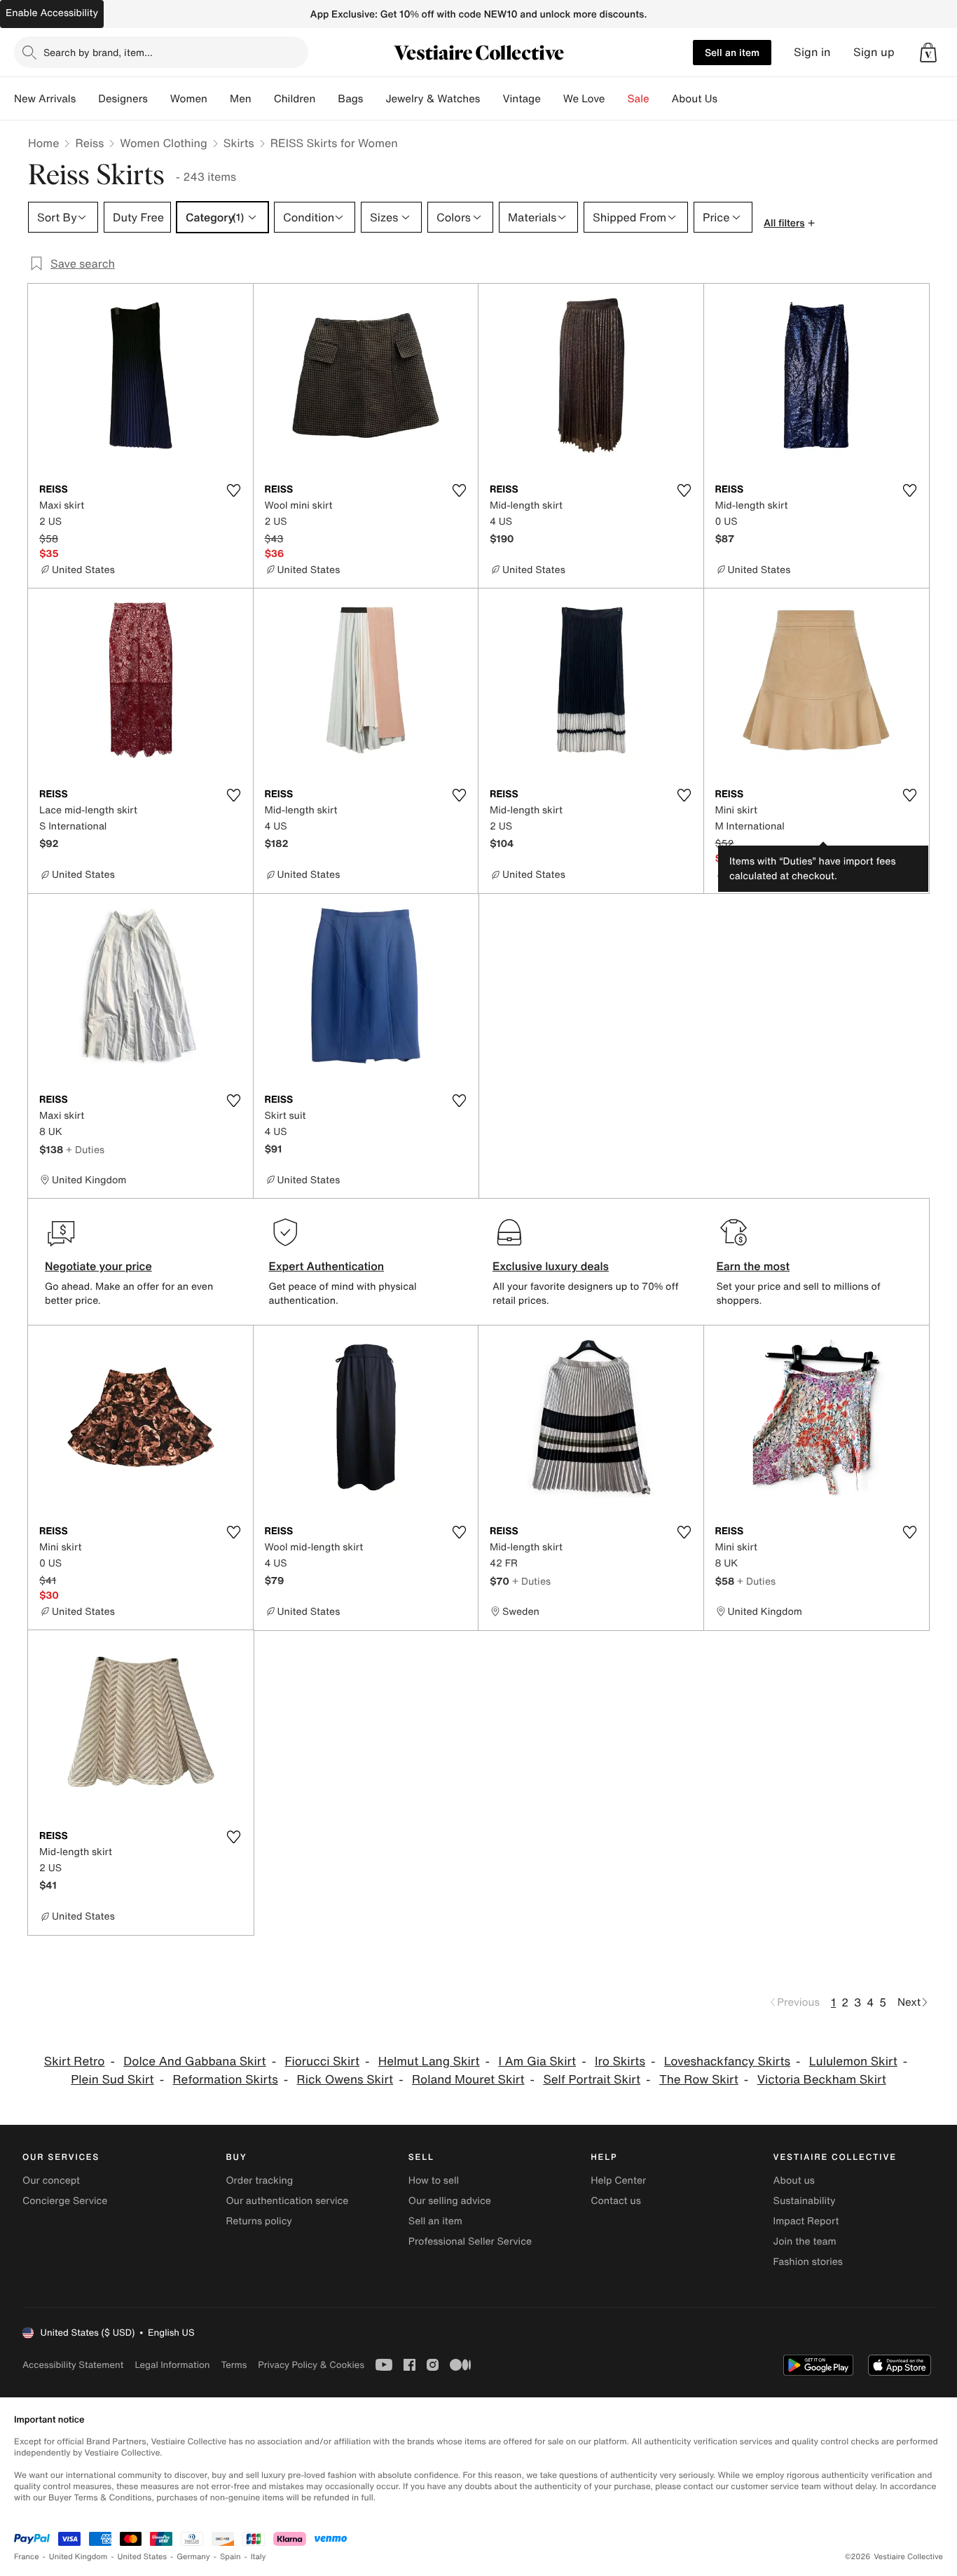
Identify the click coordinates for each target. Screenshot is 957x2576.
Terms (234, 2365)
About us (794, 2181)
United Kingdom (78, 2557)
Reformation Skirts (225, 2080)
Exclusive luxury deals (551, 1266)
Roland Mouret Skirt (468, 2080)
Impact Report (806, 2221)
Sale (639, 99)
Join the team (805, 2241)
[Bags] (374, 99)
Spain (230, 2557)
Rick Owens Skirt (345, 2080)
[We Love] (617, 99)
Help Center (618, 2181)
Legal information (172, 2365)
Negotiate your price (98, 1266)
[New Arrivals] (87, 99)
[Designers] (159, 99)
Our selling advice (450, 2201)
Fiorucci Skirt (322, 2061)
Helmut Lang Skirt (429, 2061)
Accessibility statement (73, 2365)
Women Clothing (164, 143)
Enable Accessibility (52, 13)
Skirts (239, 143)
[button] (928, 53)
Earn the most (753, 1266)
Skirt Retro (75, 2061)
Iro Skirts (620, 2061)
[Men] (263, 99)
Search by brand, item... (98, 52)
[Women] (219, 99)
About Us (695, 99)
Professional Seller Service (470, 2241)
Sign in (812, 52)
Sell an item (732, 52)
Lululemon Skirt (853, 2061)
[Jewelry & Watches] (491, 99)
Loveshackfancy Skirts (727, 2061)
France (27, 2557)
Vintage (521, 99)
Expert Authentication (327, 1266)
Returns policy (259, 2221)
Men (241, 99)
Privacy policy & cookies (311, 2365)
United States (143, 2557)
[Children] (326, 99)
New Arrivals (45, 99)
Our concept (51, 2181)
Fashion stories (808, 2262)
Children (295, 99)
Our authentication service (287, 2201)
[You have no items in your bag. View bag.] (928, 53)
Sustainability (805, 2201)
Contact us (616, 2201)
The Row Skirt (699, 2080)
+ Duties (85, 1149)
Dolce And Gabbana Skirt (194, 2061)
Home (43, 143)
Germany (193, 2557)
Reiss (89, 143)
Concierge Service (65, 2201)
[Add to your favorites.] (234, 490)
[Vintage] (552, 99)
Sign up (874, 52)
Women (189, 99)
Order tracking (259, 2181)
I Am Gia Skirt (537, 2061)
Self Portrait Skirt (592, 2080)
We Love (584, 99)
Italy (259, 2557)
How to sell (434, 2181)
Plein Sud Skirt (112, 2080)
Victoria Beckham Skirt (822, 2080)
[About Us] (729, 99)
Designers (123, 99)
